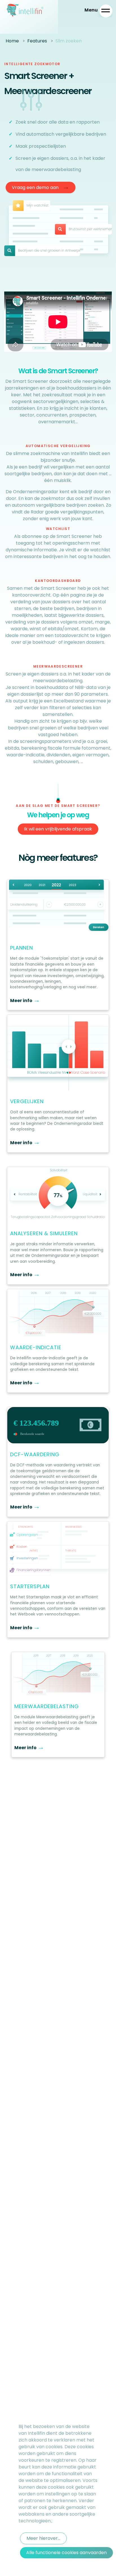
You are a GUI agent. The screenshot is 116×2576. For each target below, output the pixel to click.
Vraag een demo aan (41, 187)
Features (37, 41)
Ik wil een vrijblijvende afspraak (58, 829)
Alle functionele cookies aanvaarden (66, 2553)
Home (12, 41)
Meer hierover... (43, 2538)
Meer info (25, 1001)
